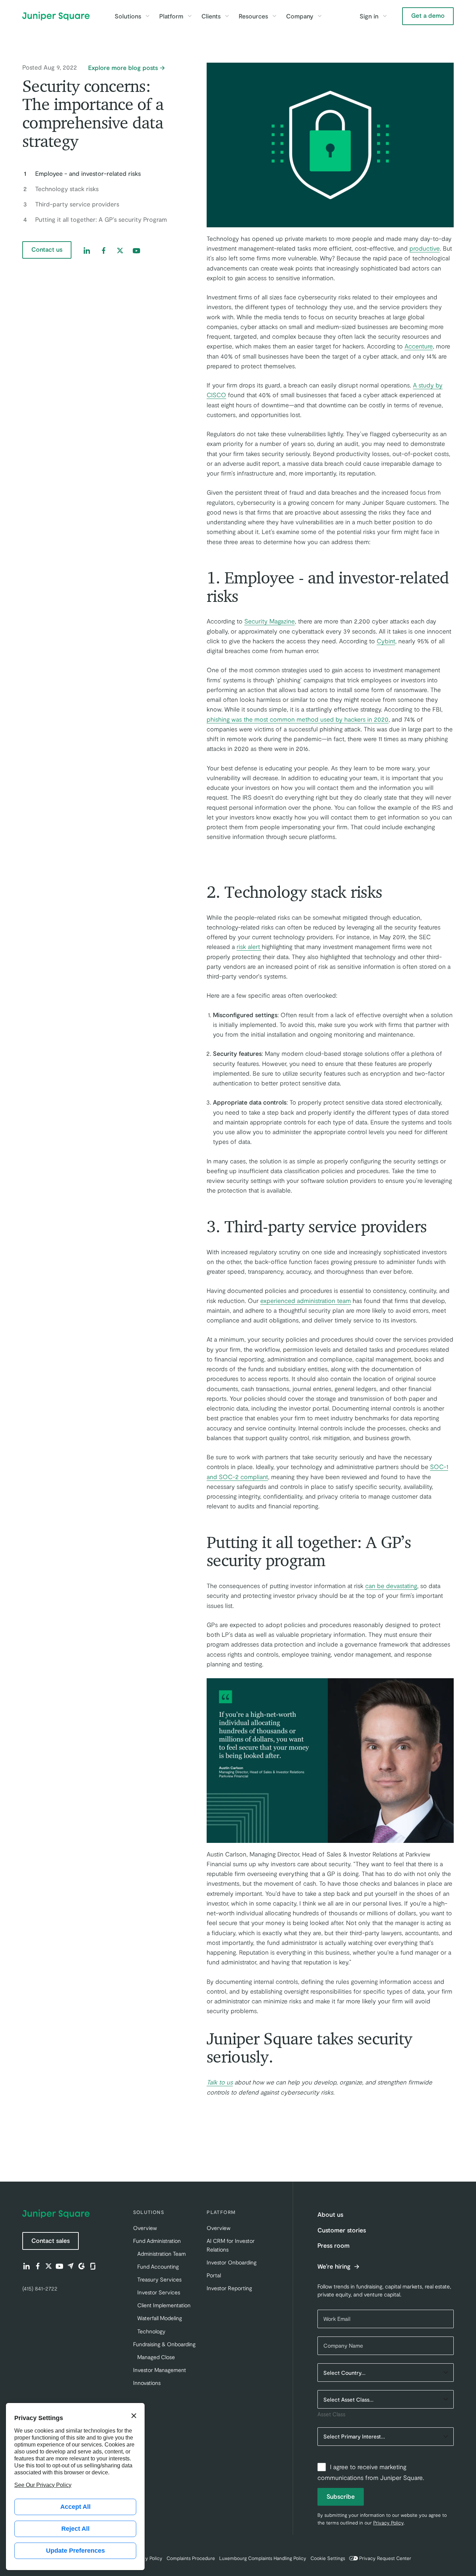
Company (300, 16)
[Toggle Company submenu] (320, 16)
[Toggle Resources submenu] (274, 16)
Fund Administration (157, 2241)
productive (425, 248)
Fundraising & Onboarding (164, 2344)
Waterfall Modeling (160, 2318)
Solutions (128, 16)
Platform (171, 16)
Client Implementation (164, 2305)
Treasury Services (159, 2279)
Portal (214, 2275)
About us (330, 2214)
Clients (211, 16)
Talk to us (220, 2082)
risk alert (249, 947)
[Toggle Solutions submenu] (147, 16)
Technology (151, 2331)
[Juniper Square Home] (56, 16)
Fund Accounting (158, 2266)
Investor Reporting (229, 2288)
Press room (333, 2245)
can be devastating (391, 1586)
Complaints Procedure (191, 2558)
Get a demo (428, 15)
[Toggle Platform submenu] (190, 16)
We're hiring (335, 2267)
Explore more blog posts (123, 68)
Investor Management (160, 2370)
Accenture (419, 346)
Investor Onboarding (232, 2262)
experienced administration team (306, 1301)
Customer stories (342, 2230)
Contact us (47, 249)
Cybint (386, 641)
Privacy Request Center (385, 2558)
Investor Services (159, 2292)
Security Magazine (270, 621)
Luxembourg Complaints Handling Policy (263, 2558)
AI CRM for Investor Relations (231, 2245)
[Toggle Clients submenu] (227, 16)
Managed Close (156, 2357)
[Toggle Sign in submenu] (385, 16)
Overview (145, 2228)
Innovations (147, 2383)
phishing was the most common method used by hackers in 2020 (298, 719)
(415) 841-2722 (40, 2288)
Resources (253, 16)
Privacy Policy (388, 2523)
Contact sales (51, 2240)
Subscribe (341, 2496)
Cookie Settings (328, 2558)
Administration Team (162, 2253)
